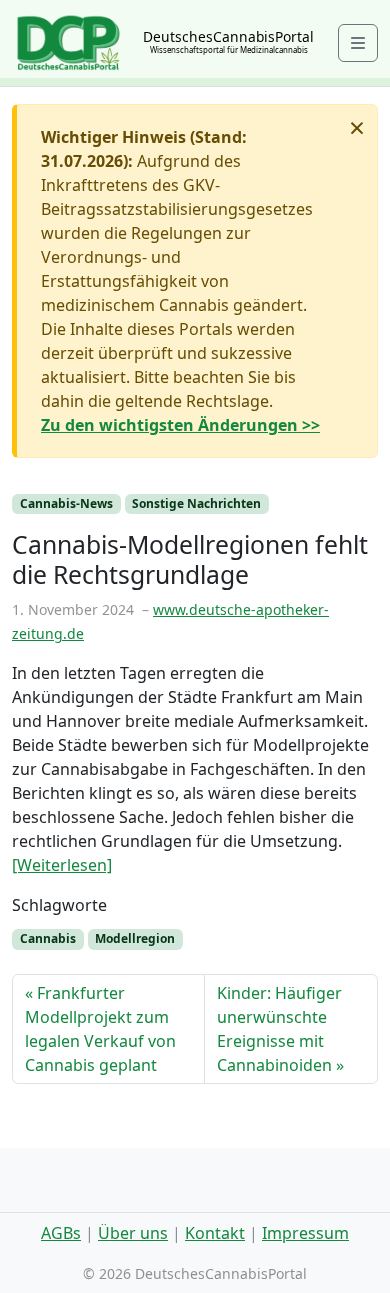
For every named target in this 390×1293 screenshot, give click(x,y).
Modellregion (135, 938)
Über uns (133, 1233)
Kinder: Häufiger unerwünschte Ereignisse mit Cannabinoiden (279, 1029)
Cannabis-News (66, 503)
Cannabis (48, 938)
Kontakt (215, 1233)
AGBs (61, 1233)
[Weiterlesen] (62, 865)
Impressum (305, 1233)
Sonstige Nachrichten (196, 503)
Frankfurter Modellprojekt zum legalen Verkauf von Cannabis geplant (100, 1029)
